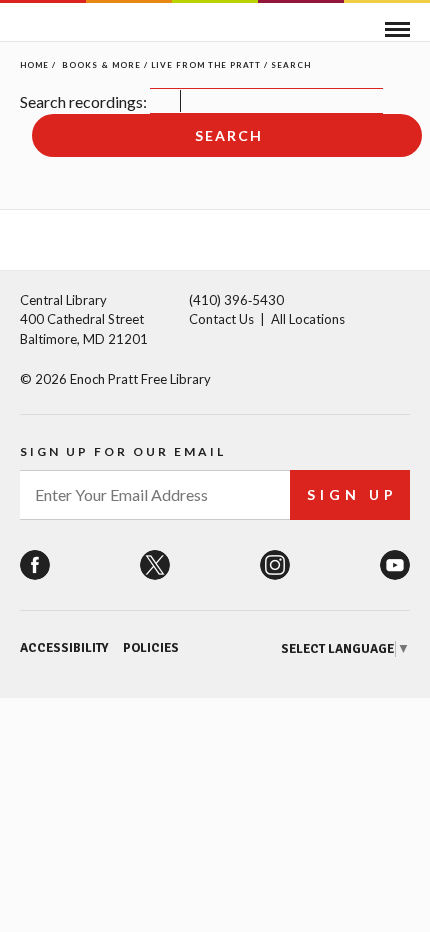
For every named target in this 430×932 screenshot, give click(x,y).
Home (34, 65)
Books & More (101, 65)
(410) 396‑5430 (236, 300)
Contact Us (221, 319)
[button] (397, 29)
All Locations (308, 319)
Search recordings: (83, 101)
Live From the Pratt (206, 65)
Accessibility (64, 648)
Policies (151, 648)
